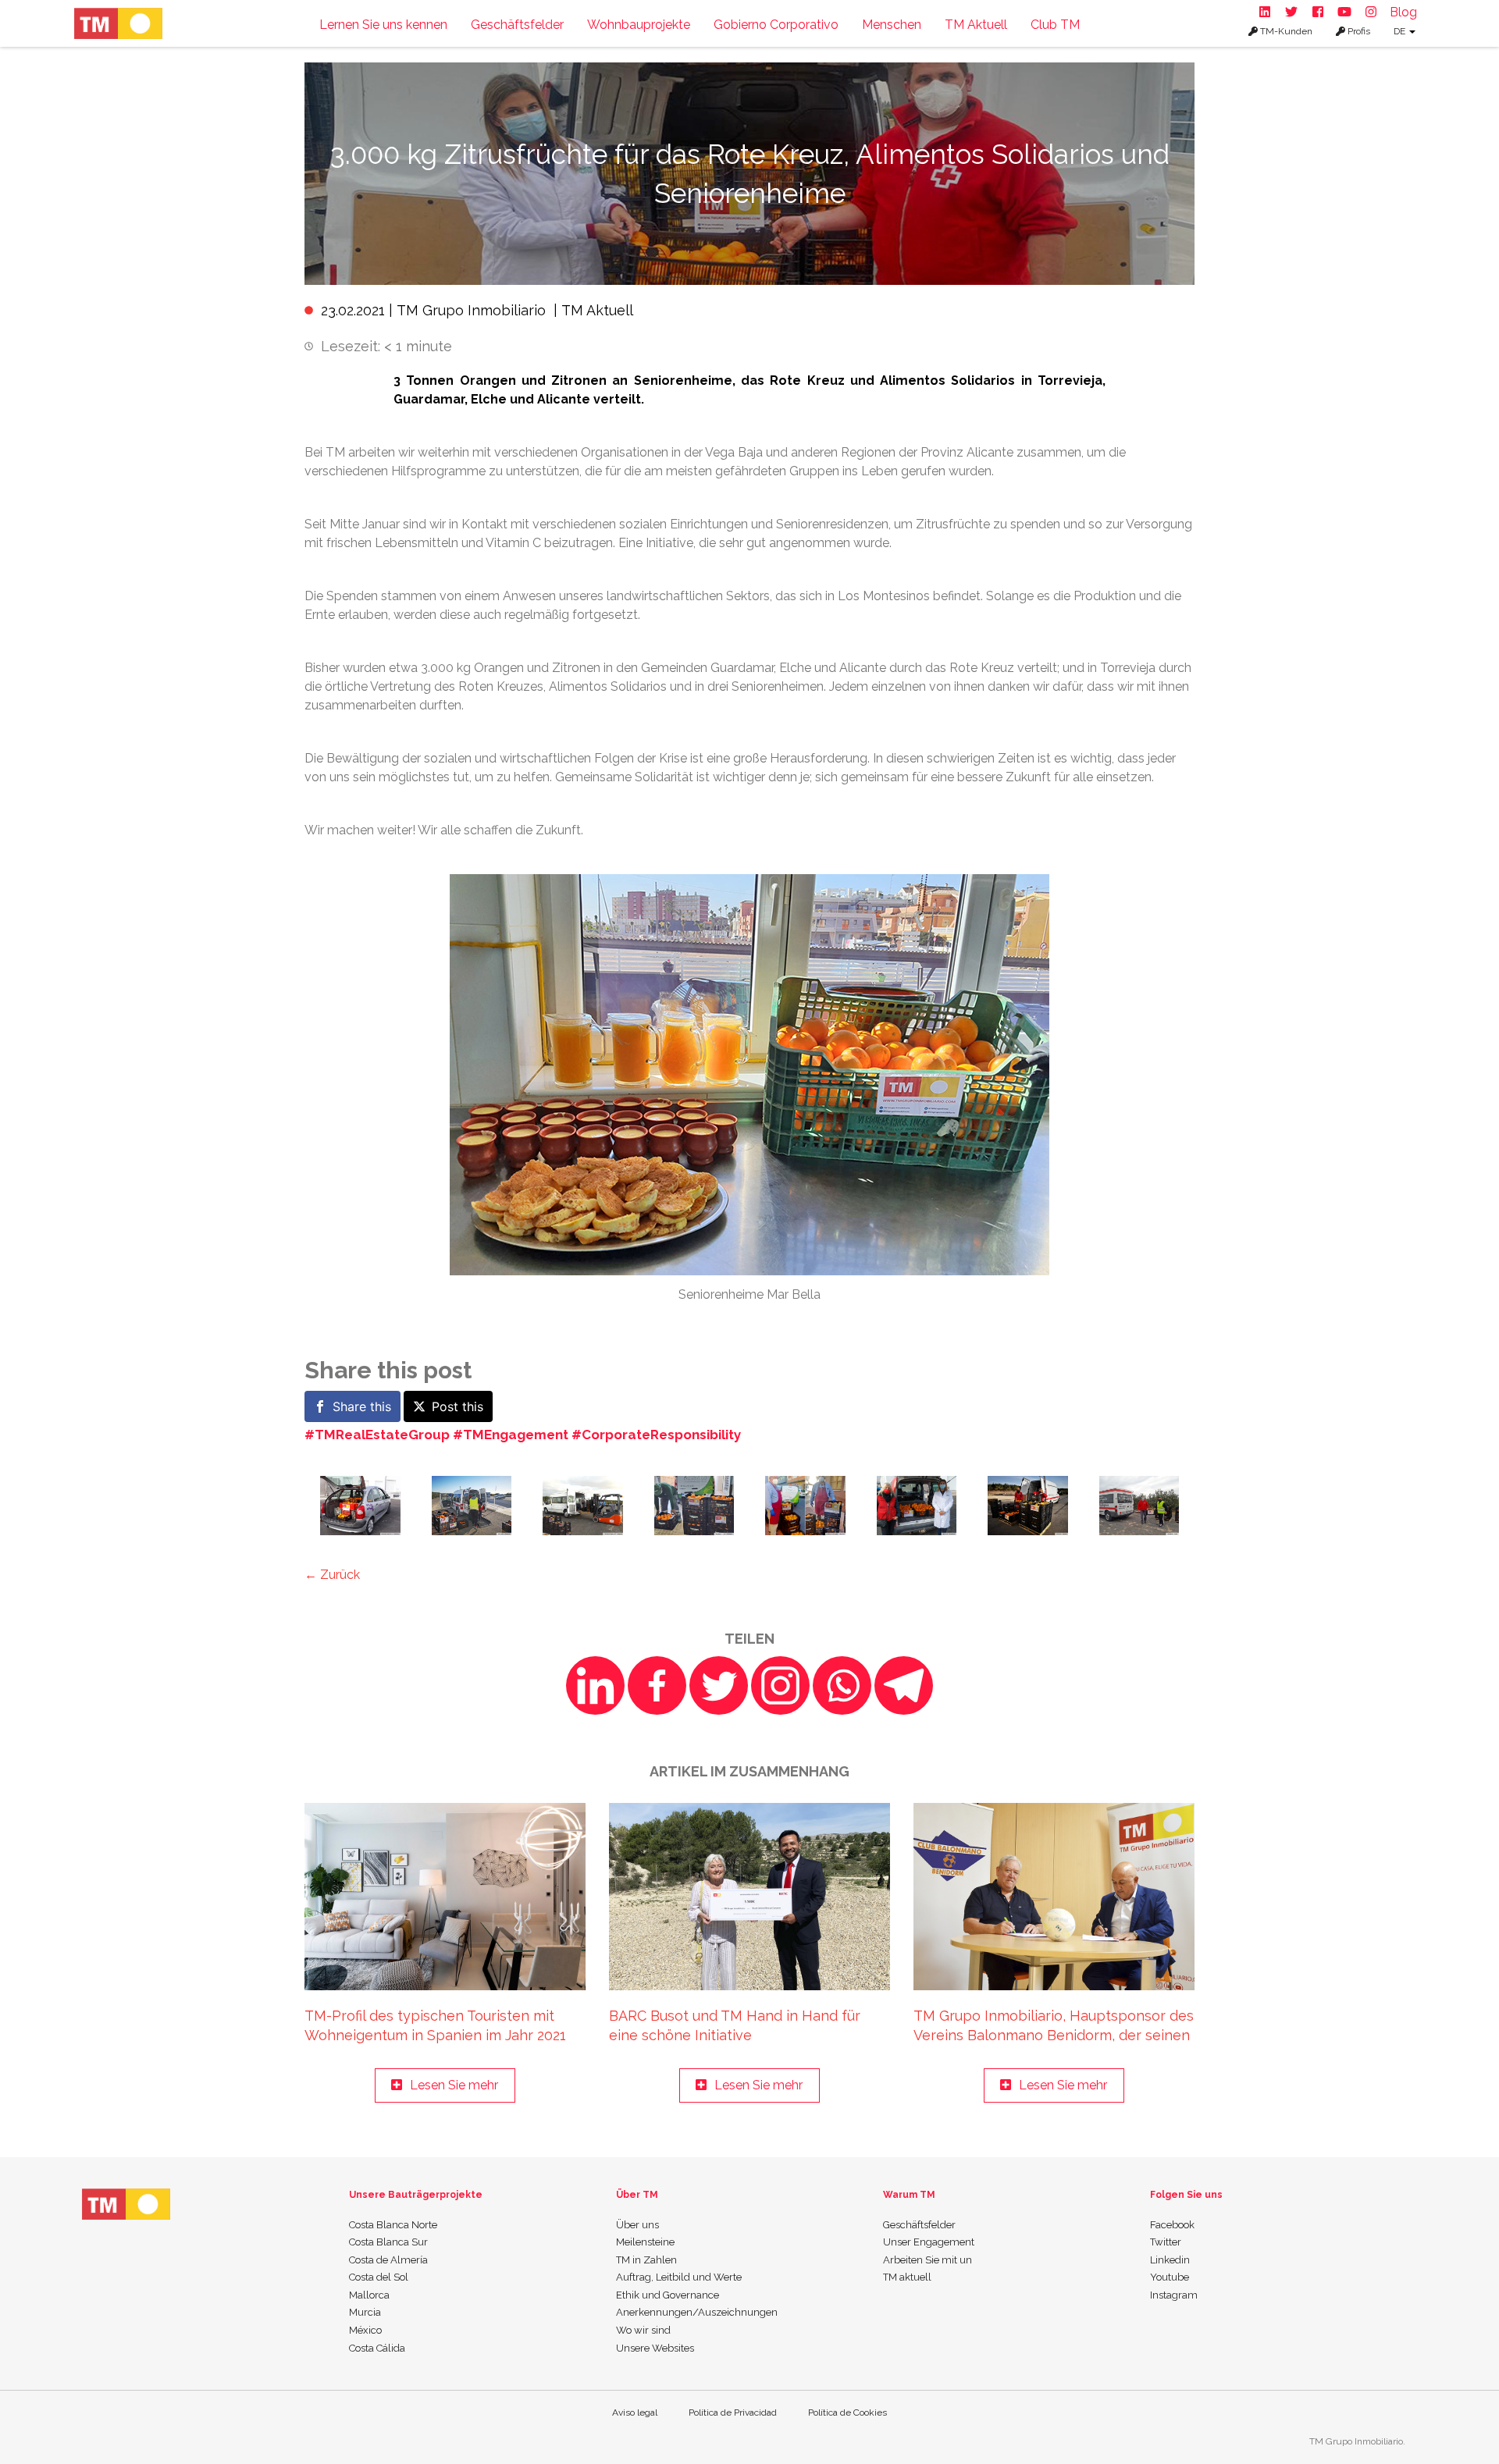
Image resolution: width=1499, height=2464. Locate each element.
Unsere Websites (655, 2348)
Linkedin (1170, 2260)
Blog (1403, 12)
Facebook (1172, 2225)
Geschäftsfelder (517, 25)
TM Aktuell (976, 25)
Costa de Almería (388, 2260)
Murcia (365, 2312)
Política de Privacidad (733, 2412)
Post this (458, 1406)
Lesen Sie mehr (454, 2085)
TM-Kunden (1285, 31)
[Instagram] (780, 1685)
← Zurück (332, 1575)
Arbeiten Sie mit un (928, 2260)
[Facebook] (657, 1685)
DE (1401, 31)
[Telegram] (904, 1685)
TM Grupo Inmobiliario (471, 310)
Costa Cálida (377, 2348)
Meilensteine (645, 2242)
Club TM (1055, 25)
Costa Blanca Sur (388, 2242)
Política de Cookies (847, 2412)
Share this (362, 1406)
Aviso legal (635, 2412)
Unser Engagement (929, 2242)
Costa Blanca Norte (393, 2225)
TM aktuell (907, 2277)
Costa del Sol (379, 2277)
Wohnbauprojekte (639, 25)
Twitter (1166, 2242)
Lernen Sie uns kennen (383, 25)
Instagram (1174, 2295)
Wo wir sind (643, 2330)
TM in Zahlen (646, 2260)
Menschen (892, 25)
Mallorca (369, 2295)
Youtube (1170, 2277)
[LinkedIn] (595, 1685)
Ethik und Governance (668, 2295)
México (365, 2330)
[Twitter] (719, 1685)
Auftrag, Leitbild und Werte (679, 2277)
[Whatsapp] (842, 1685)
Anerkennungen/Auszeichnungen (697, 2312)
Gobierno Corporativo (776, 25)
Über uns (637, 2225)
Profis (1358, 31)
